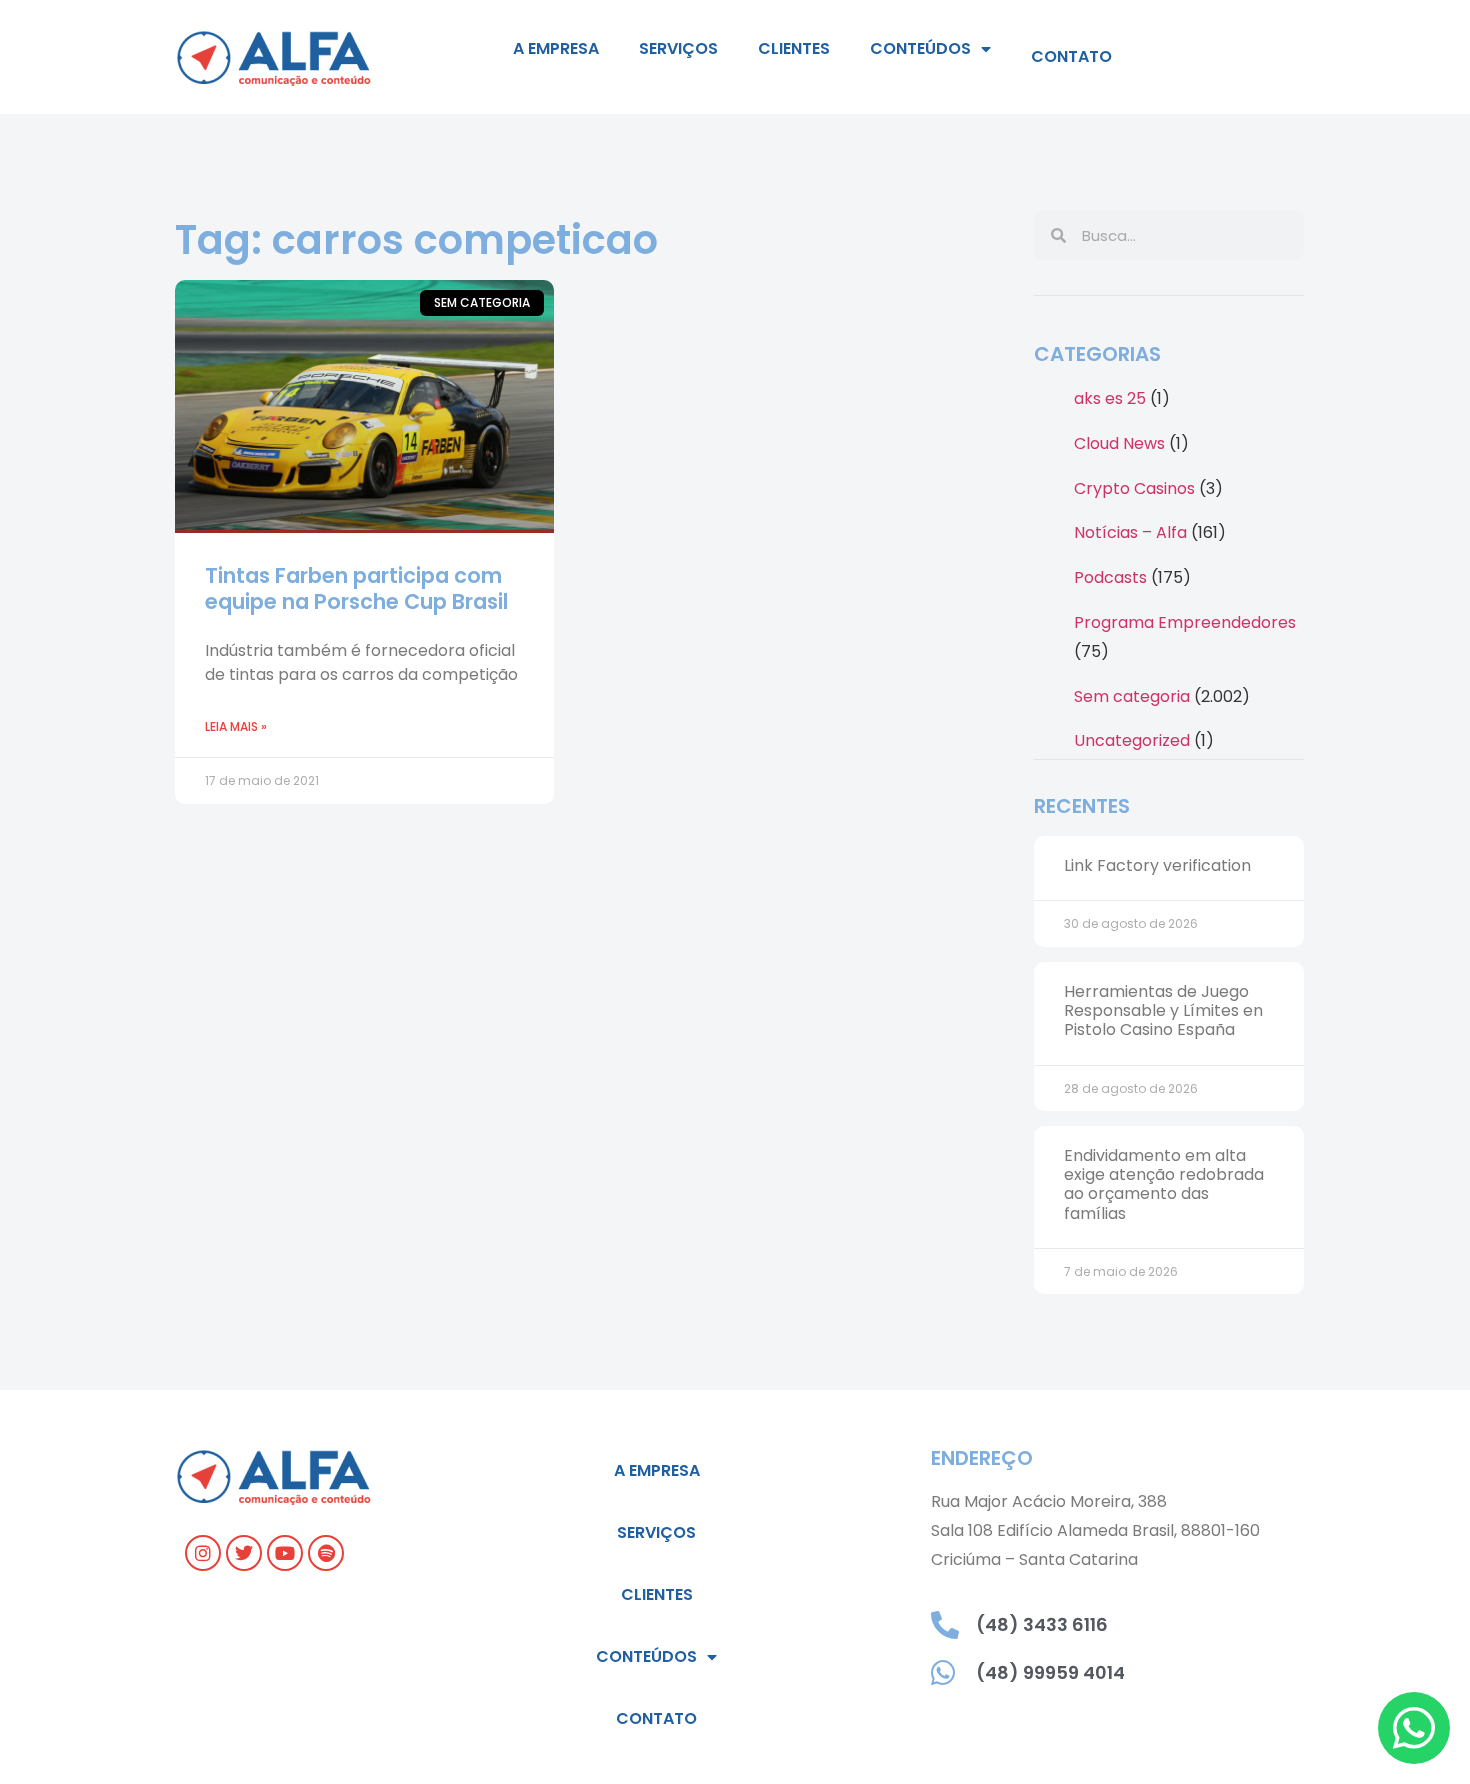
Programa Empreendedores (1185, 622)
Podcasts (1110, 577)
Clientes (794, 48)
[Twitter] (244, 1553)
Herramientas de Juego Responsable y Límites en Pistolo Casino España (1163, 1010)
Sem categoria (1132, 696)
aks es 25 (1110, 398)
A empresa (556, 48)
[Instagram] (203, 1553)
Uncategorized (1132, 740)
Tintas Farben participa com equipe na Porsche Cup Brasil (356, 588)
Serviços (678, 48)
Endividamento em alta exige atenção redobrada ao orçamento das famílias (1164, 1184)
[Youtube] (285, 1553)
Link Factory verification (1157, 865)
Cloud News (1119, 443)
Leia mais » (236, 726)
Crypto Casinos (1134, 488)
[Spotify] (326, 1553)
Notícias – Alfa (1130, 532)
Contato (1071, 56)
